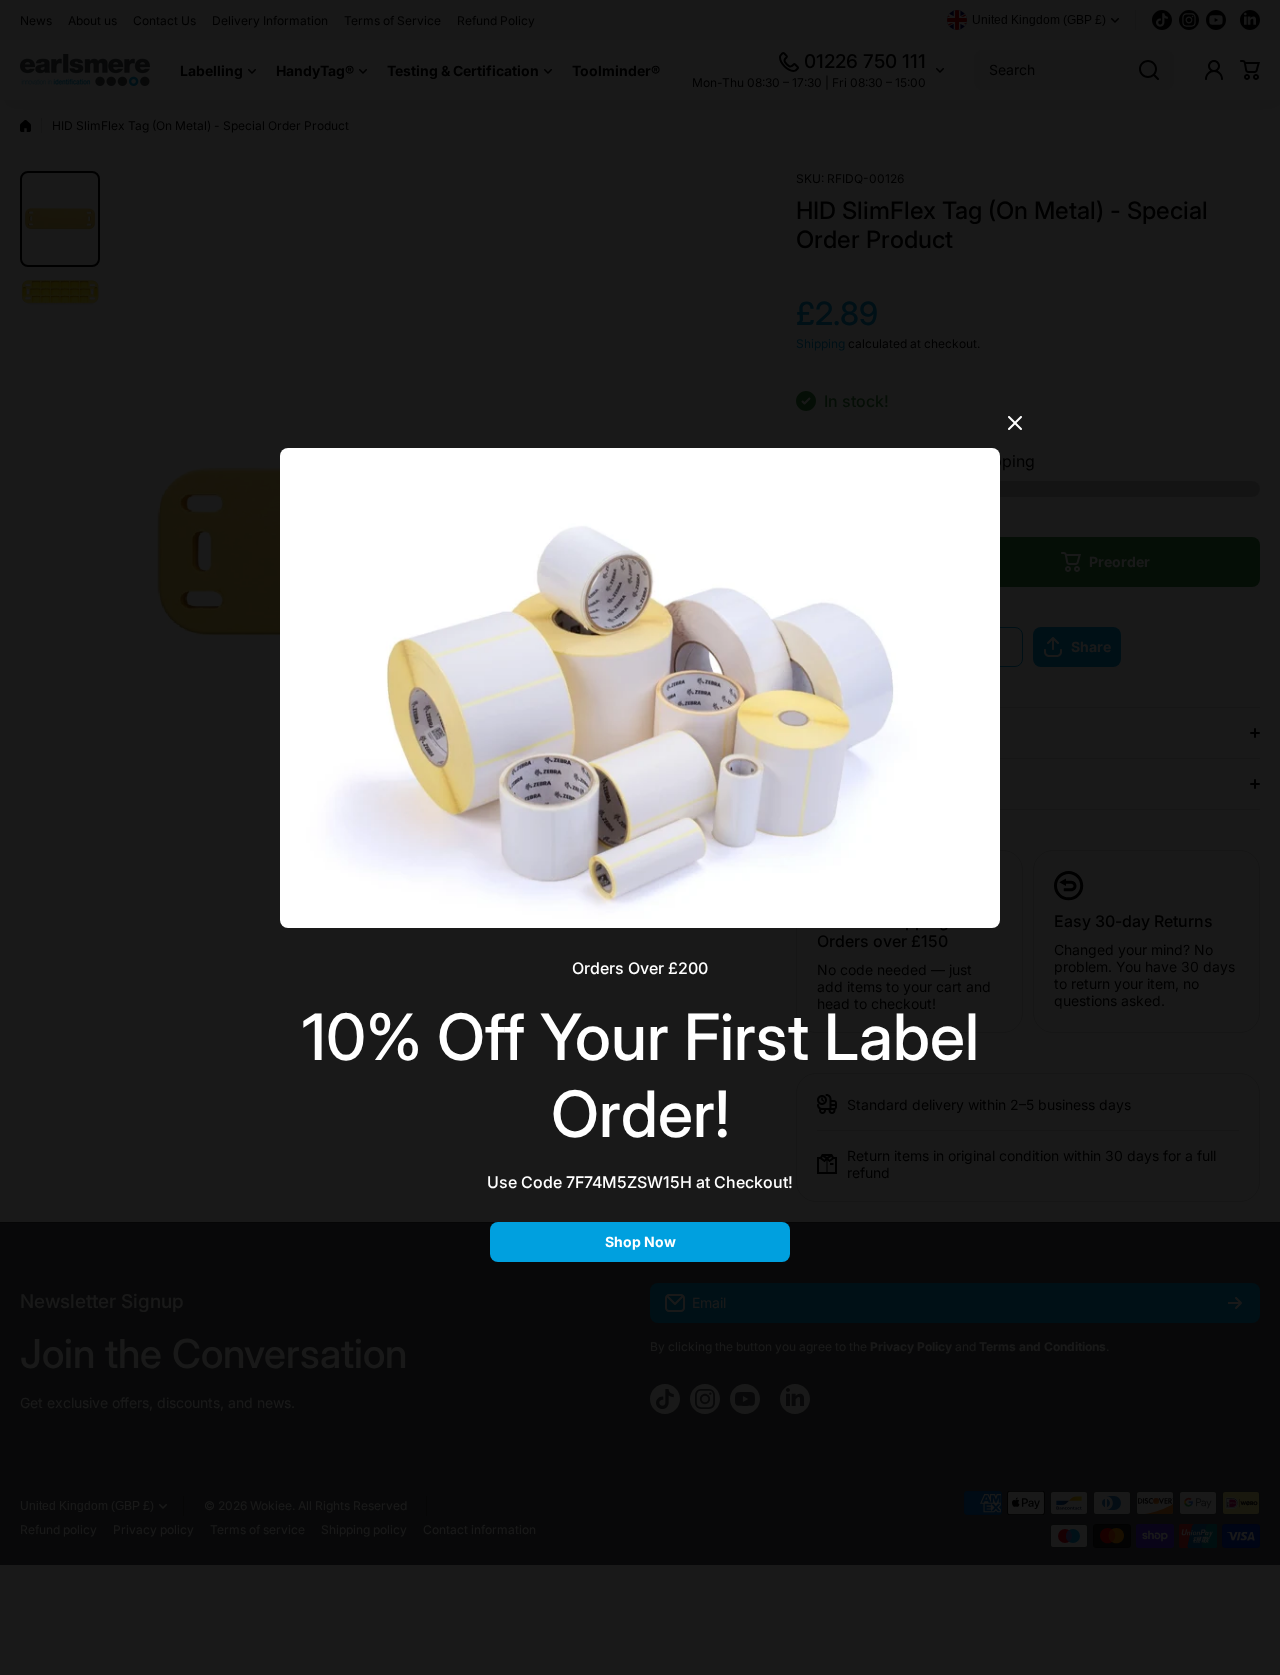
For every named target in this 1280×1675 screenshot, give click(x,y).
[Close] (1015, 430)
